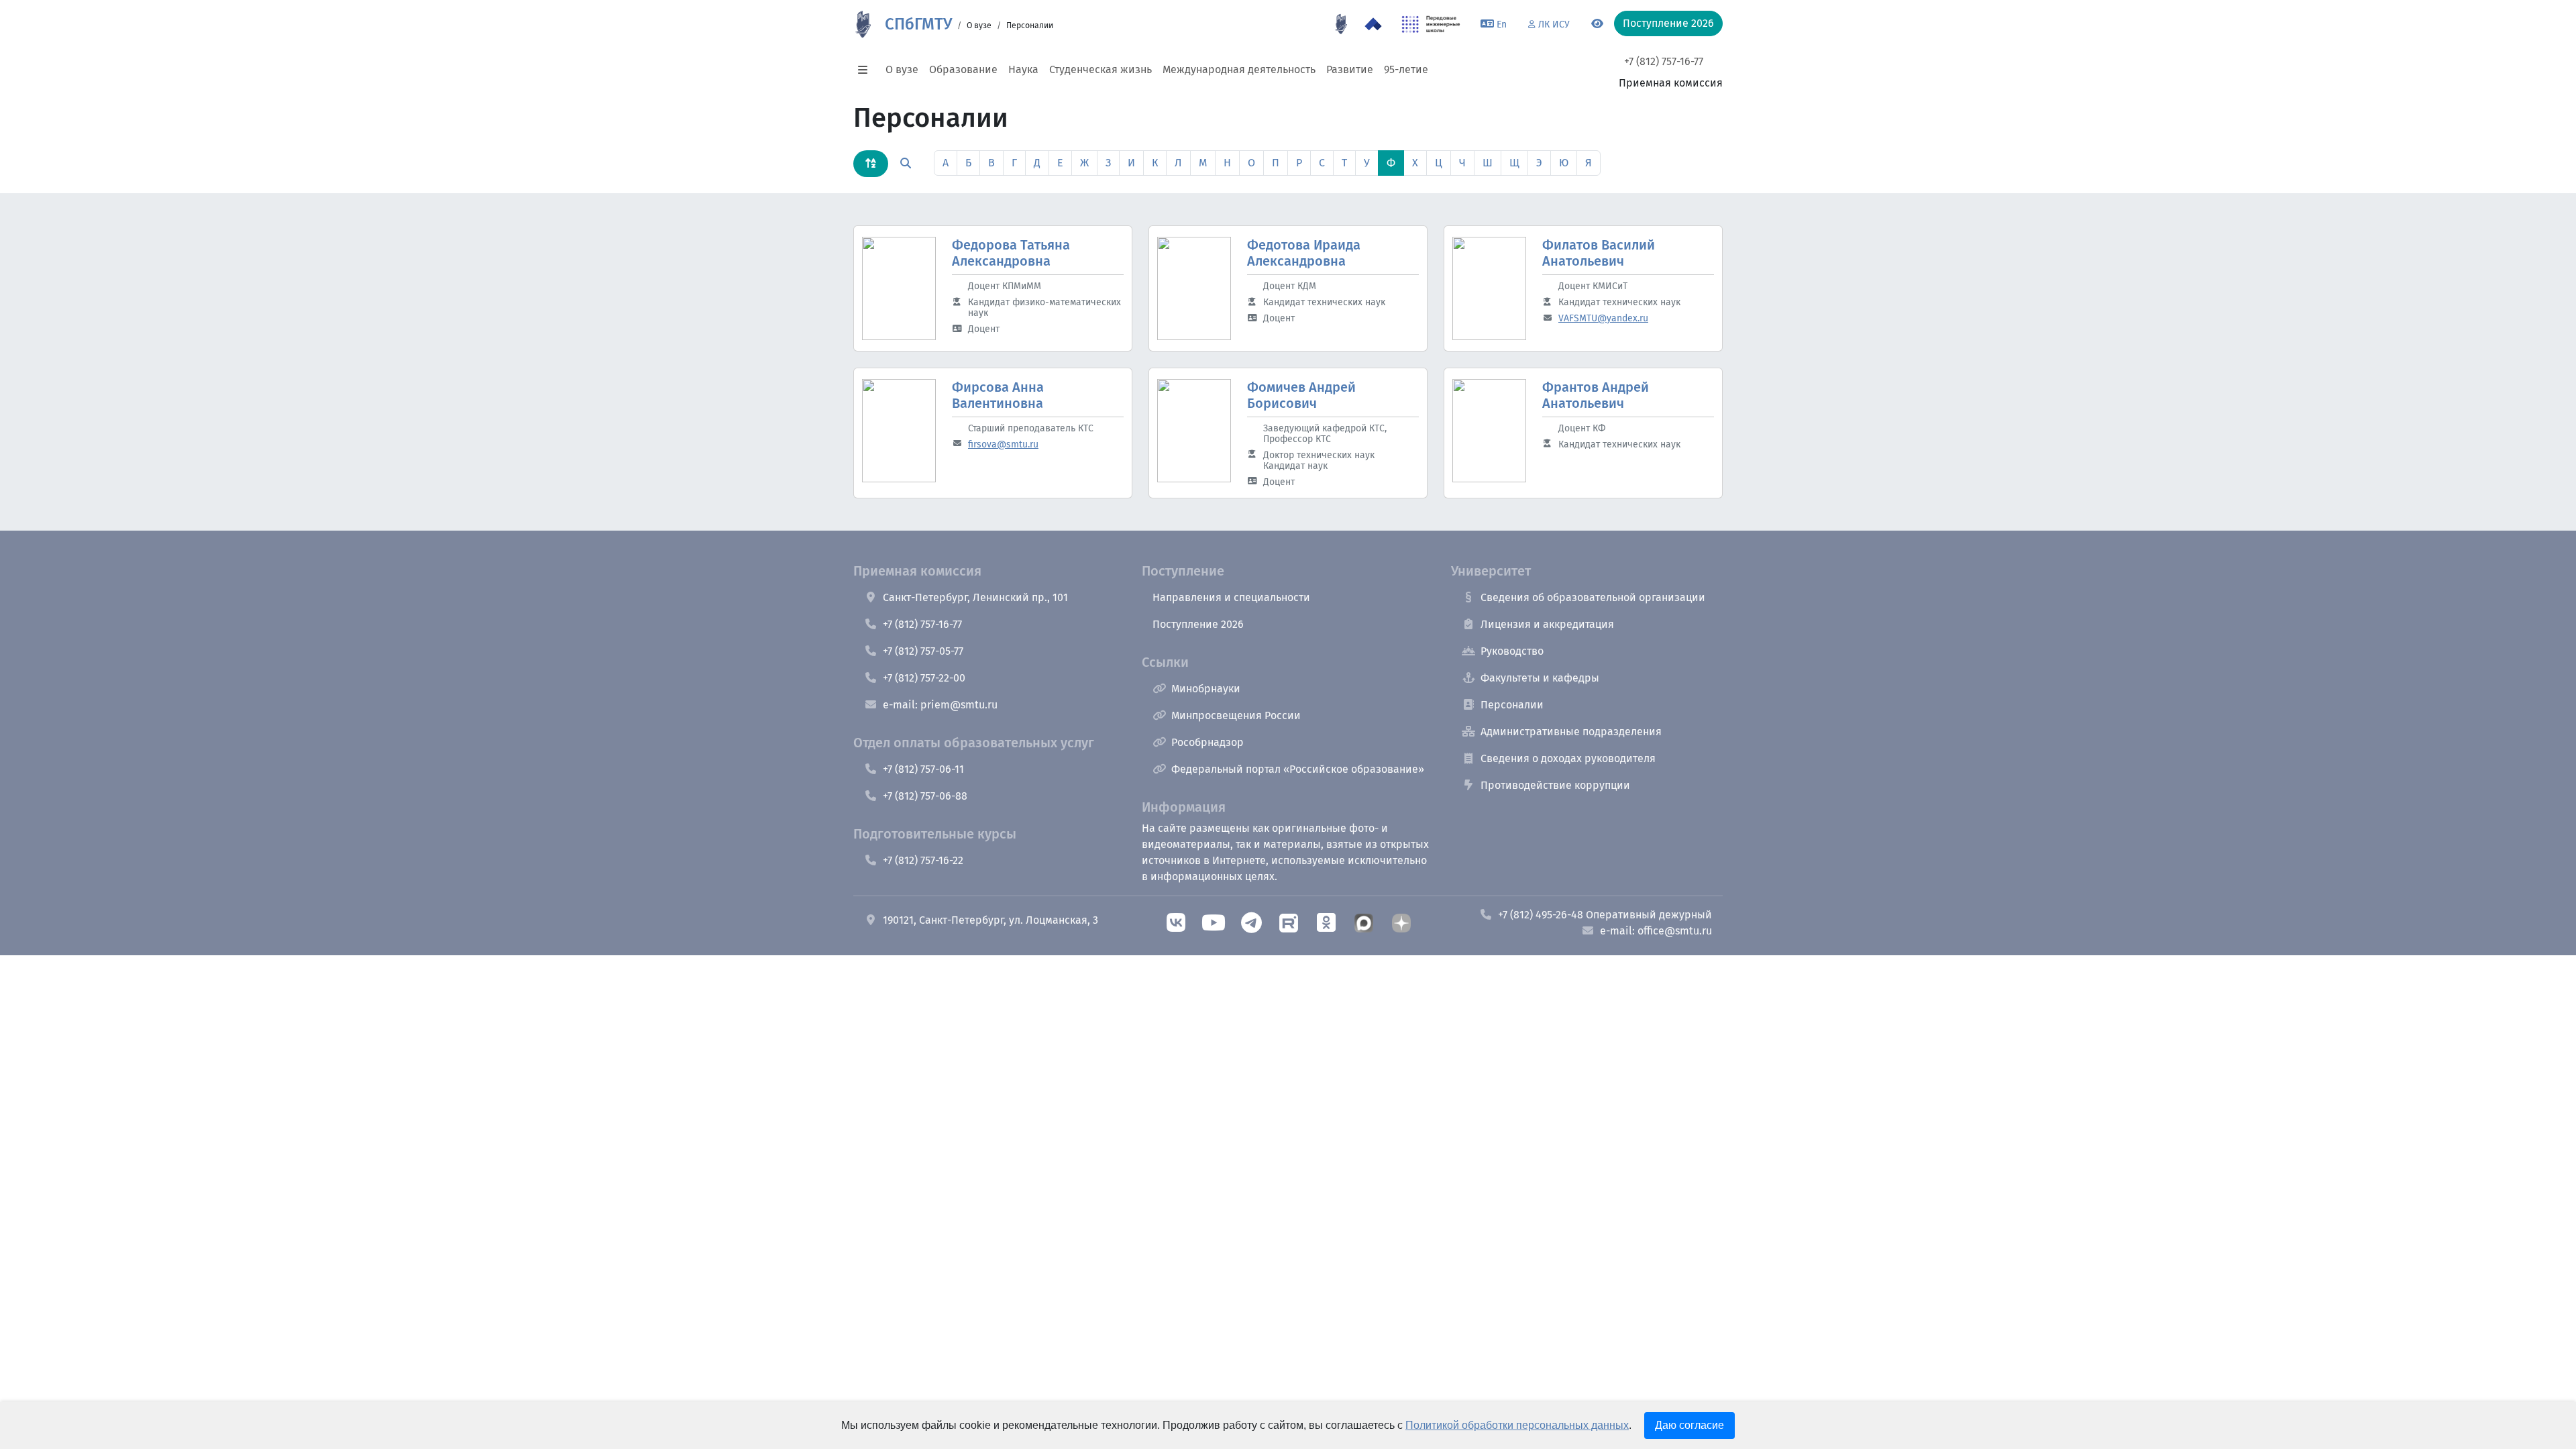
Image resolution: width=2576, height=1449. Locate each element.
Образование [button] (963, 69)
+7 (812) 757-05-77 (923, 651)
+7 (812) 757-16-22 (923, 860)
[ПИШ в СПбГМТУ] (1431, 24)
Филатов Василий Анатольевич (1599, 253)
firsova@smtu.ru (1003, 444)
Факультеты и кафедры (1540, 678)
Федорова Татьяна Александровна (1011, 253)
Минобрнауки (1206, 689)
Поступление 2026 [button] (1668, 23)
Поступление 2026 (1198, 624)
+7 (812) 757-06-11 (923, 769)
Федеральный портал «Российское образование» (1298, 769)
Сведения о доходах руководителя (1568, 758)
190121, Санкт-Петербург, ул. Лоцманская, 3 (990, 920)
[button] (867, 70)
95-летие (1406, 69)
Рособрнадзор (1207, 742)
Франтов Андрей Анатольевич (1596, 395)
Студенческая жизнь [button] (1101, 69)
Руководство (1512, 651)
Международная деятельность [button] (1239, 69)
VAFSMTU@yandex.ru (1603, 318)
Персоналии (1512, 705)
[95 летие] (1341, 24)
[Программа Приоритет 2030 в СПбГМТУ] (1373, 24)
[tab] (871, 164)
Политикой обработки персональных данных (1517, 1425)
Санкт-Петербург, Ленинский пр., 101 (975, 597)
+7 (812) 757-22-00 (924, 678)
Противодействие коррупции (1555, 785)
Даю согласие (1689, 1425)
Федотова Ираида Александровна (1304, 253)
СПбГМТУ (918, 24)
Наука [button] (1023, 69)
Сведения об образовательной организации (1593, 597)
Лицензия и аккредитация (1547, 624)
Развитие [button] (1350, 69)
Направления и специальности (1231, 597)
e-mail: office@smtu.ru (1656, 931)
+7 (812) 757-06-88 (925, 796)
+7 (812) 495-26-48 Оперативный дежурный (1605, 915)
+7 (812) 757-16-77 (1664, 61)
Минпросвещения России (1236, 715)
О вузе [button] (902, 69)
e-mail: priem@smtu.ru (940, 705)
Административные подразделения (1571, 732)
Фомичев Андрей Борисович (1301, 395)
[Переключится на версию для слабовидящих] (1597, 24)
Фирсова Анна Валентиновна (998, 395)
